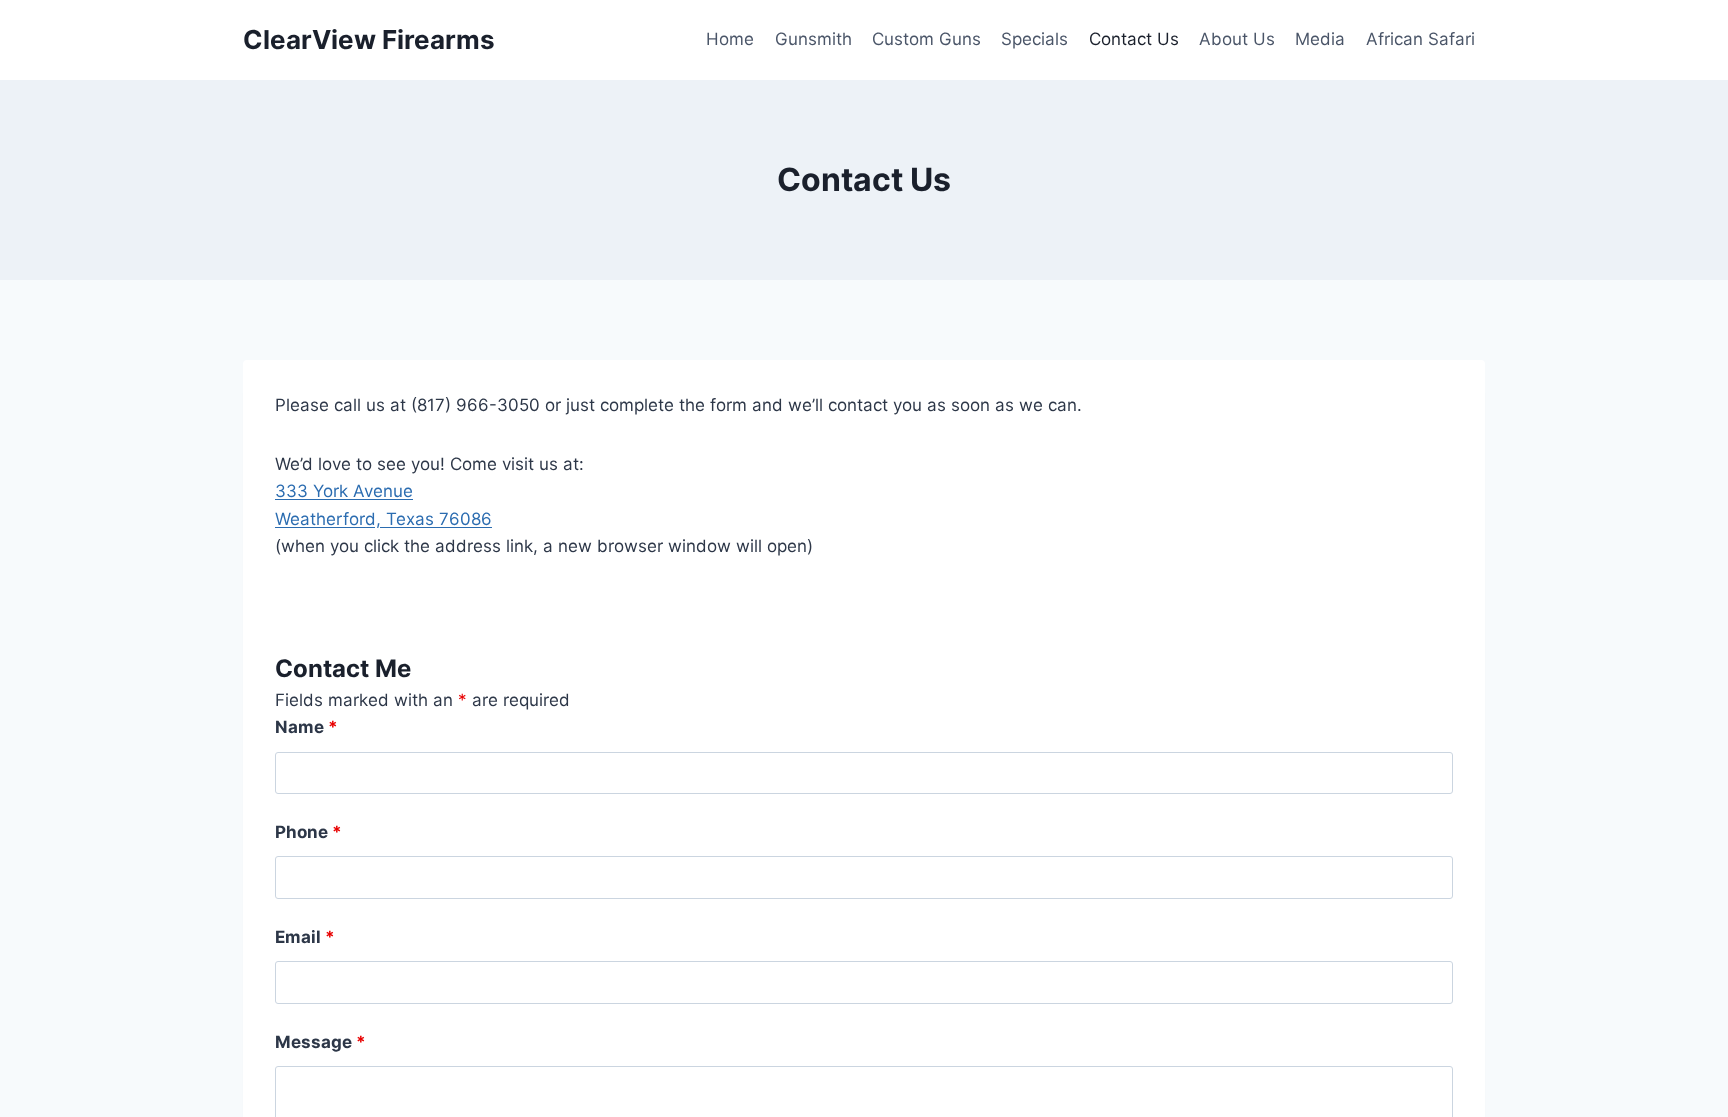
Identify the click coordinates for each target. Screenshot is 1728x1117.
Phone (308, 832)
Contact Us (1134, 39)
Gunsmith (813, 39)
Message (320, 1042)
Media (1320, 39)
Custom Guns (926, 39)
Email (305, 937)
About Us (1237, 39)
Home (730, 39)
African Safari (1420, 39)
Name (306, 727)
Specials (1034, 39)
